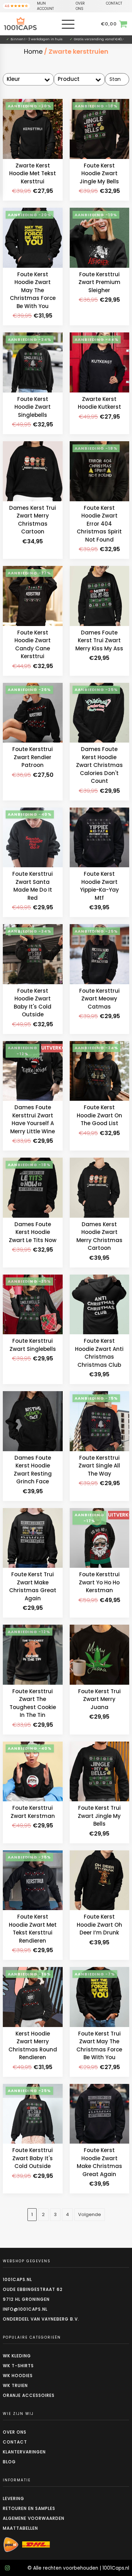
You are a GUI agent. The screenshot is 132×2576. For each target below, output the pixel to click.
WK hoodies (18, 2376)
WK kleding (17, 2356)
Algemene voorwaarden (34, 2518)
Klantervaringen (24, 2452)
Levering (14, 2498)
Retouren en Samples (29, 2508)
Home (33, 51)
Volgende (90, 2214)
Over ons (15, 2432)
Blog (9, 2462)
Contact (15, 2442)
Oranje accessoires (29, 2395)
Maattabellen (20, 2528)
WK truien (15, 2385)
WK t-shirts (18, 2366)
